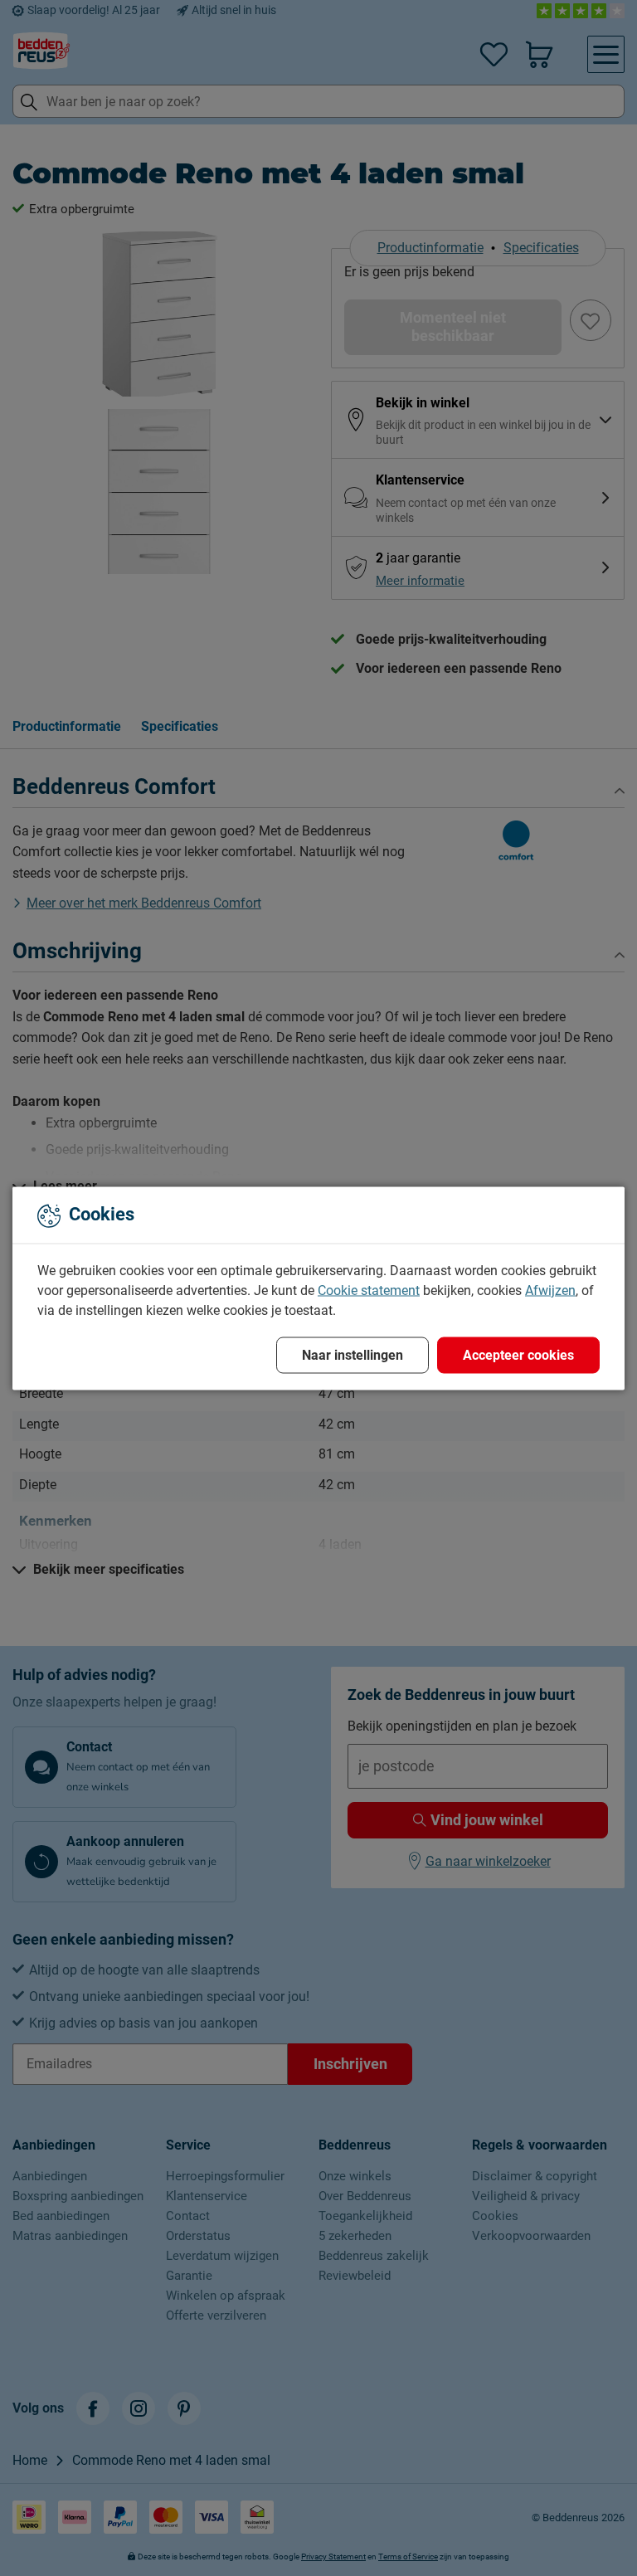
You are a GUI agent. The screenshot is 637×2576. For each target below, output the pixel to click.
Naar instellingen (353, 1354)
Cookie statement (369, 1290)
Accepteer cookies (518, 1354)
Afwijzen (550, 1290)
